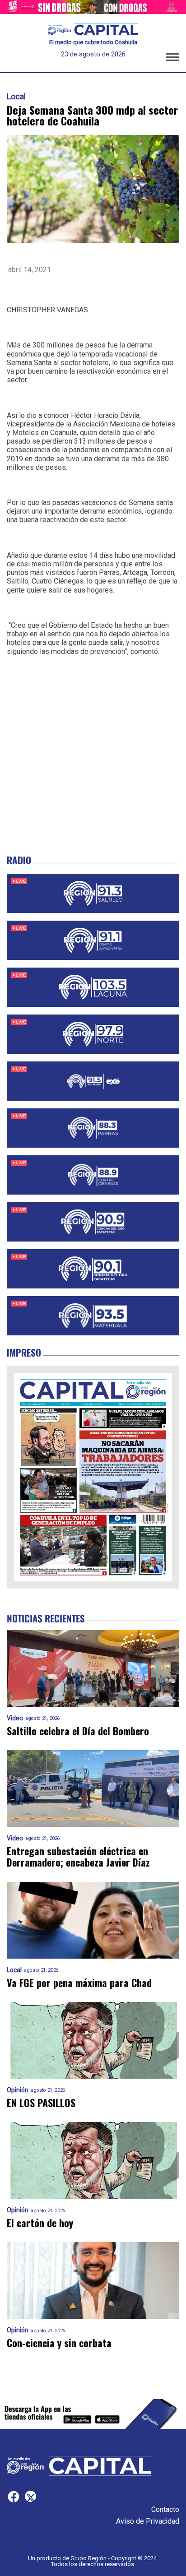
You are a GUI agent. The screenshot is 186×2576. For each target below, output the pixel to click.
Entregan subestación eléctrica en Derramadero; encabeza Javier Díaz (78, 1857)
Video (15, 1718)
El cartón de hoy (40, 2223)
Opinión (18, 2090)
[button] (172, 59)
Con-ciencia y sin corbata (59, 2343)
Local (16, 97)
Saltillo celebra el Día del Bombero (78, 1731)
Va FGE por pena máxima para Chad (79, 1983)
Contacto (165, 2509)
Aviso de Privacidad (148, 2521)
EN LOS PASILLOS (41, 2103)
